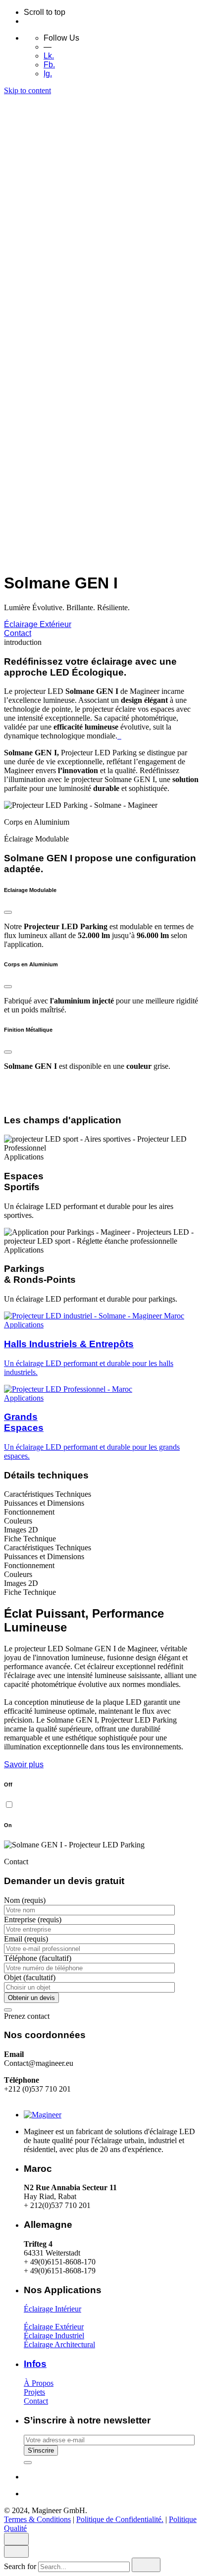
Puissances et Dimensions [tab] (44, 1503)
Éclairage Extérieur (38, 624)
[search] (146, 2565)
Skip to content (27, 90)
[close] (16, 157)
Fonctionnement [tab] (29, 1512)
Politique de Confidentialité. (120, 467)
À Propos (39, 2383)
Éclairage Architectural (59, 2344)
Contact (18, 633)
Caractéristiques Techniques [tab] (48, 1494)
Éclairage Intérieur (52, 2309)
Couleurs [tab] (18, 1521)
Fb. (49, 65)
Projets (34, 2392)
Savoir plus (24, 1764)
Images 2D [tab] (21, 1530)
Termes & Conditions (37, 467)
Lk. (49, 56)
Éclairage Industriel (54, 2336)
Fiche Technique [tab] (30, 1539)
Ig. (48, 74)
